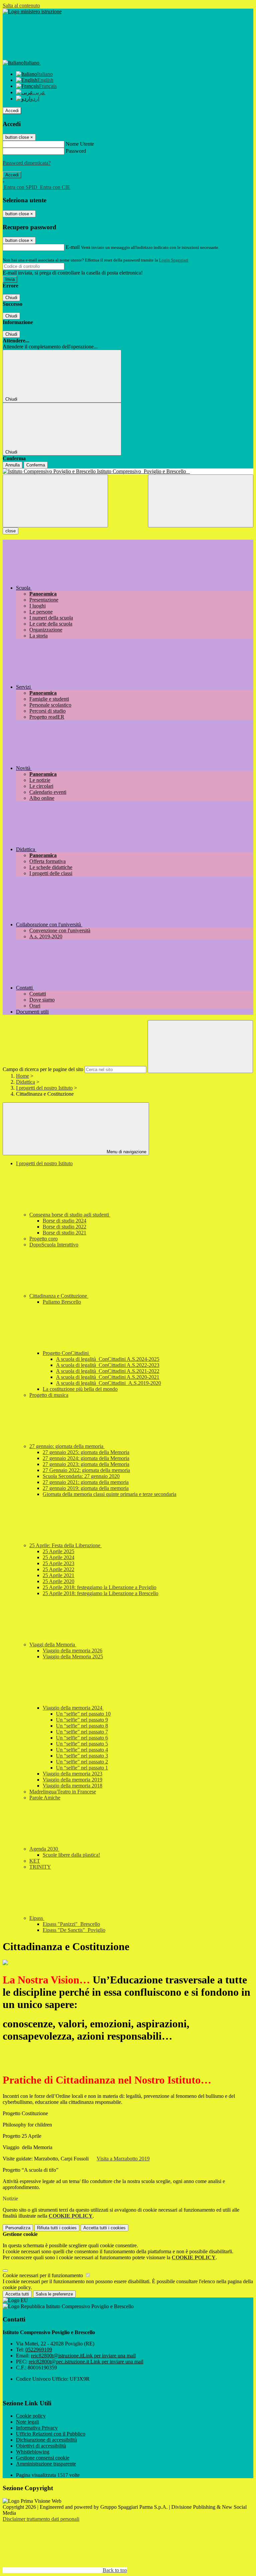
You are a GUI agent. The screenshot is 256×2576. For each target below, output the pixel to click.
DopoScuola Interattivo (54, 1245)
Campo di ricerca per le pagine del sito (43, 1069)
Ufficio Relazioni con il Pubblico (51, 2434)
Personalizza (18, 2228)
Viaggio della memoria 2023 (72, 1774)
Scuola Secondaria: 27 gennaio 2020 (81, 1476)
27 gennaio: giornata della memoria (67, 1446)
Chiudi (11, 298)
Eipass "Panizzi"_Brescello (71, 1924)
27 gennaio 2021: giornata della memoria (86, 1482)
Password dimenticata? (27, 163)
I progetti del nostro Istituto (44, 1088)
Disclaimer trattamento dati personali (41, 2519)
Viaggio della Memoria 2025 (73, 1656)
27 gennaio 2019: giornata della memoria (86, 1488)
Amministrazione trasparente (46, 2464)
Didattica (25, 1082)
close (10, 531)
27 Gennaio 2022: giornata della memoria (86, 1470)
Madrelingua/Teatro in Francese (63, 1792)
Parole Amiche (45, 1798)
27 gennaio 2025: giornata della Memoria (86, 1452)
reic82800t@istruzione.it (83, 2356)
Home (22, 1076)
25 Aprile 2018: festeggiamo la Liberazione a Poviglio (99, 1587)
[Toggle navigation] (55, 501)
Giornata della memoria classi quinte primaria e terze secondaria (109, 1494)
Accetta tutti (104, 2228)
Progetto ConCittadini (66, 1353)
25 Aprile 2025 (58, 1551)
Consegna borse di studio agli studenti (70, 1215)
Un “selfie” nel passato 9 (82, 1720)
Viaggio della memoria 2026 (72, 1651)
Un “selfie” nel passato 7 (82, 1732)
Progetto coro (43, 1239)
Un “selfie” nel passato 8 (82, 1726)
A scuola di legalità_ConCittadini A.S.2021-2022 (108, 1371)
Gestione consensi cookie (43, 2458)
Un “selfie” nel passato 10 (83, 1714)
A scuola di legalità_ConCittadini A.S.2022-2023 (108, 1365)
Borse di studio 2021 (64, 1233)
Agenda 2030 (44, 1849)
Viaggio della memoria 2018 (72, 1786)
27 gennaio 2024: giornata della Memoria (86, 1458)
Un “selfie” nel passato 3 (82, 1756)
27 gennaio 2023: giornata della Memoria (86, 1464)
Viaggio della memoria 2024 (73, 1708)
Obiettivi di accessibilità (41, 2446)
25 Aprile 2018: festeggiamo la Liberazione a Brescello (100, 1593)
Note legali (27, 2422)
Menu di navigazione (126, 1152)
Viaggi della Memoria (53, 1645)
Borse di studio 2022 (64, 1227)
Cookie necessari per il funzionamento (43, 2275)
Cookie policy (31, 2416)
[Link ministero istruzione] (32, 11)
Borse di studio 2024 (64, 1221)
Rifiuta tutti (57, 2228)
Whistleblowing (33, 2452)
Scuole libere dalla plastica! (71, 1855)
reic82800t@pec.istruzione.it (86, 2362)
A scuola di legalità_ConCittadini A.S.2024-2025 (108, 1359)
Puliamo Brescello (62, 1302)
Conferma (36, 465)
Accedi (12, 111)
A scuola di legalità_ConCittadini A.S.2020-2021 (108, 1377)
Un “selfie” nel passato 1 (82, 1768)
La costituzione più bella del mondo (80, 1389)
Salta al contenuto (21, 5)
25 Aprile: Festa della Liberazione (65, 1545)
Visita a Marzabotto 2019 (123, 2159)
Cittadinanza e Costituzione (59, 1296)
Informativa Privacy (37, 2428)
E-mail (73, 247)
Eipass (37, 1918)
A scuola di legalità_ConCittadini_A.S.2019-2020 (108, 1383)
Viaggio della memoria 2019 (72, 1780)
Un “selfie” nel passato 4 (82, 1750)
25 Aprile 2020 (58, 1581)
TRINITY (40, 1867)
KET (35, 1861)
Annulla (12, 465)
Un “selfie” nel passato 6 (82, 1738)
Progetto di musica (49, 1395)
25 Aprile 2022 (58, 1569)
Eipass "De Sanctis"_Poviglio (74, 1930)
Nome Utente (80, 144)
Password (76, 151)
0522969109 (39, 2350)
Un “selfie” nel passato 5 (82, 1744)
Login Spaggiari (174, 260)
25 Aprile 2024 (58, 1557)
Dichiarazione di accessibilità (46, 2440)
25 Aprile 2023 (58, 1563)
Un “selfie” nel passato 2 (82, 1762)
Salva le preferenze (54, 2294)
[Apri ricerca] (201, 501)
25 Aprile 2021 (58, 1575)
